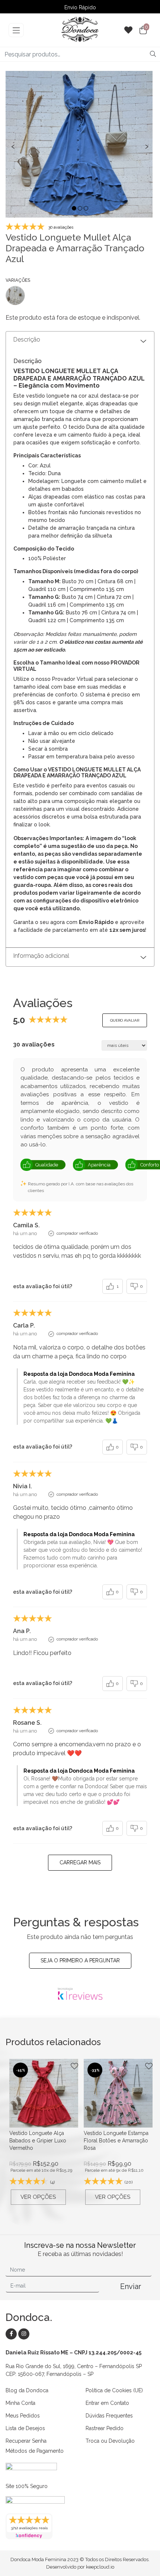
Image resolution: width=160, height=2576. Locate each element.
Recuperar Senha (26, 2441)
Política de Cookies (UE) (114, 2390)
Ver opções (38, 2197)
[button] (74, 208)
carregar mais (80, 1862)
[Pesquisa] (153, 54)
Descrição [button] (27, 339)
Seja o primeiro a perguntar (80, 1960)
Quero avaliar (125, 1020)
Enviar (131, 2286)
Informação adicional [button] (41, 956)
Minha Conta (20, 2403)
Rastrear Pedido (105, 2428)
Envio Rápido (80, 7)
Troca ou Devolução (110, 2441)
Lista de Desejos (25, 2428)
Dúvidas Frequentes (109, 2416)
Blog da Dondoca (27, 2390)
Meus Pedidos (23, 2416)
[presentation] (13, 146)
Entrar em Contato (107, 2403)
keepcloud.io (100, 2567)
